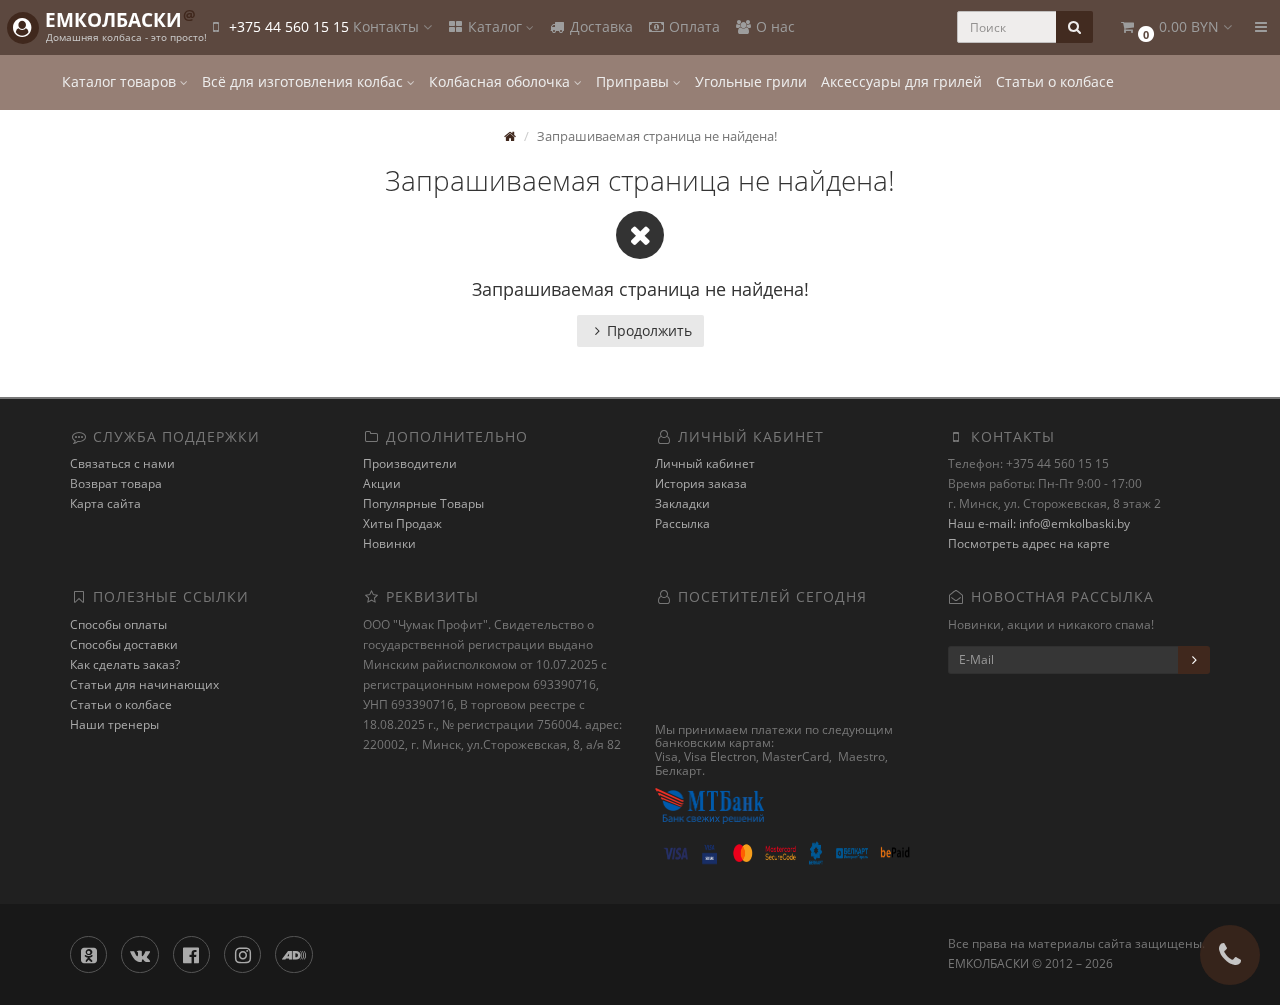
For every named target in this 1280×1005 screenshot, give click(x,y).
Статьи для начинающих (144, 684)
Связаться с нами (122, 463)
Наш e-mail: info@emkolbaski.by (1039, 523)
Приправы (634, 81)
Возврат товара (116, 483)
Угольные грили (751, 81)
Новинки (389, 543)
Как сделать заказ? (125, 664)
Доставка (599, 26)
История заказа (701, 483)
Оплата (692, 26)
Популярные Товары (423, 503)
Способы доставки (124, 644)
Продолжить (649, 330)
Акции (382, 483)
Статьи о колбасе (1055, 81)
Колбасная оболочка (501, 81)
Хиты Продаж (402, 523)
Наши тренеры (114, 724)
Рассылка (682, 523)
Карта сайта (105, 503)
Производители (410, 463)
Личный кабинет (705, 463)
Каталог (495, 26)
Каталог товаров (121, 81)
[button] (1175, 27)
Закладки (682, 503)
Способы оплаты (118, 624)
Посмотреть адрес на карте (1029, 543)
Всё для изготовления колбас (304, 81)
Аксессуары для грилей (901, 81)
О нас (773, 26)
